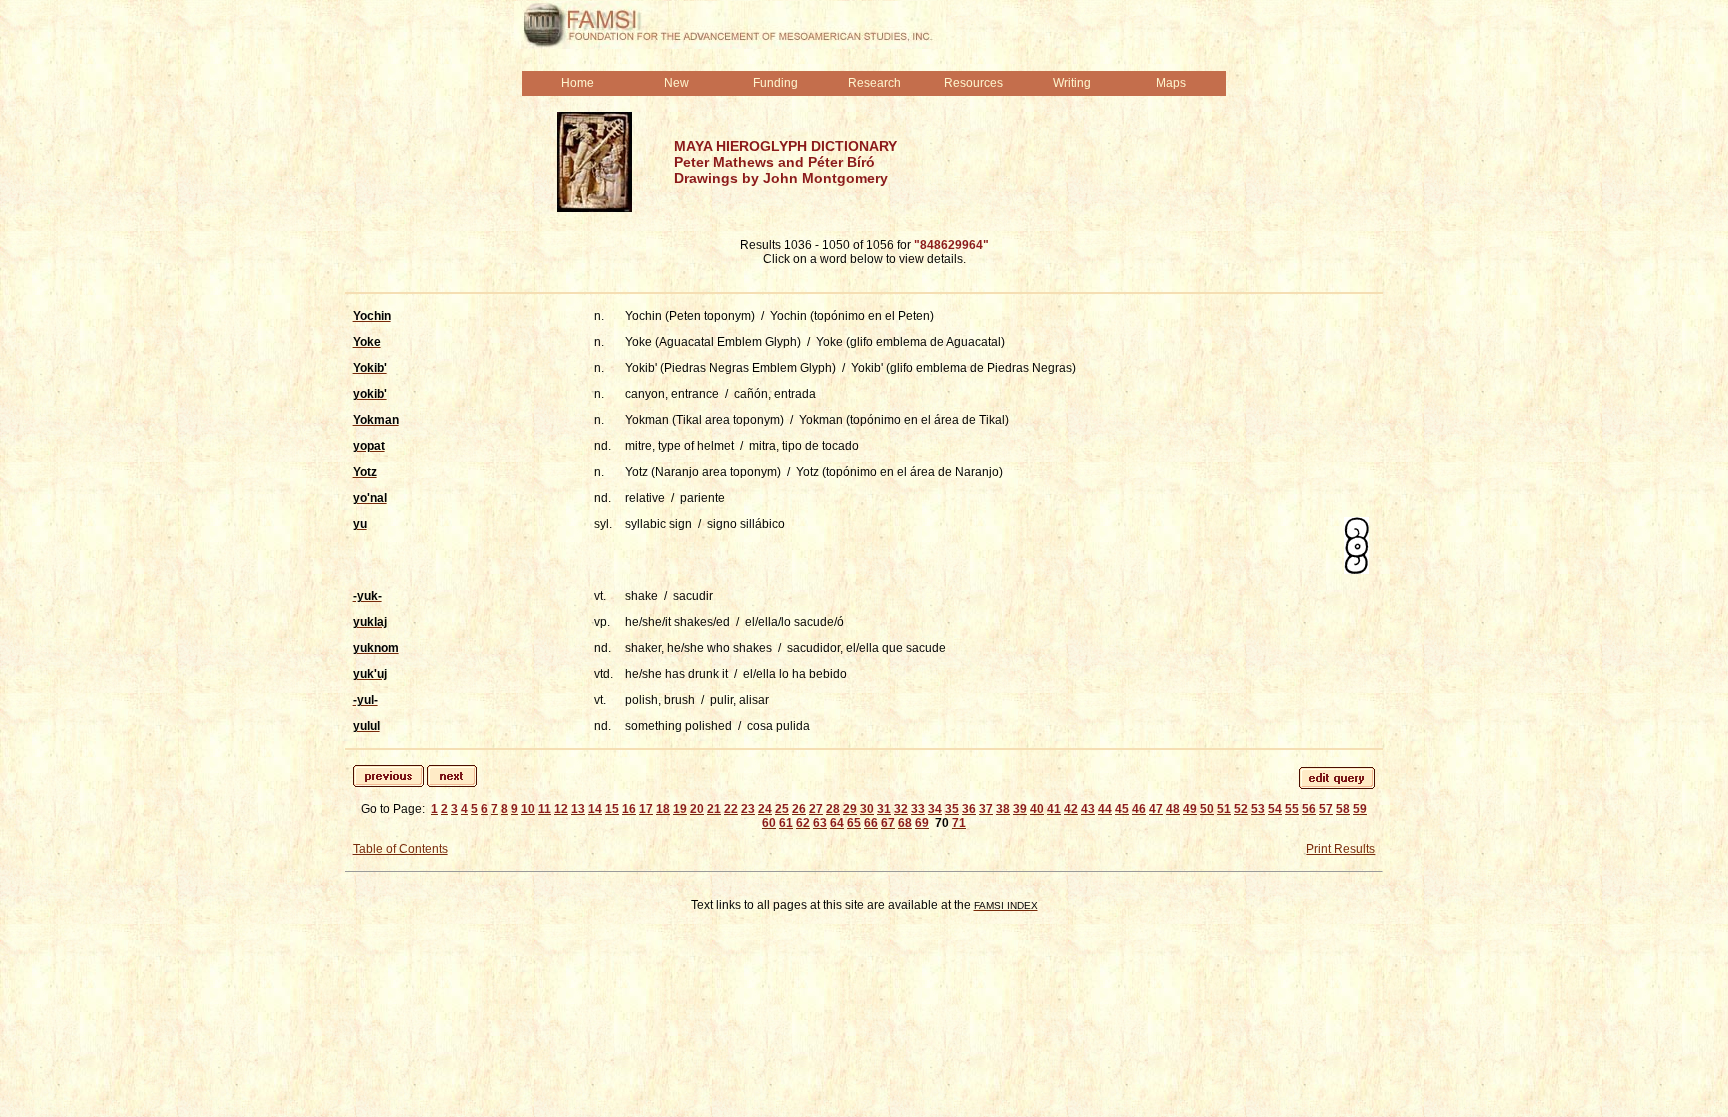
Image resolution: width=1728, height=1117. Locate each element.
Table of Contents (400, 849)
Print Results (1340, 849)
